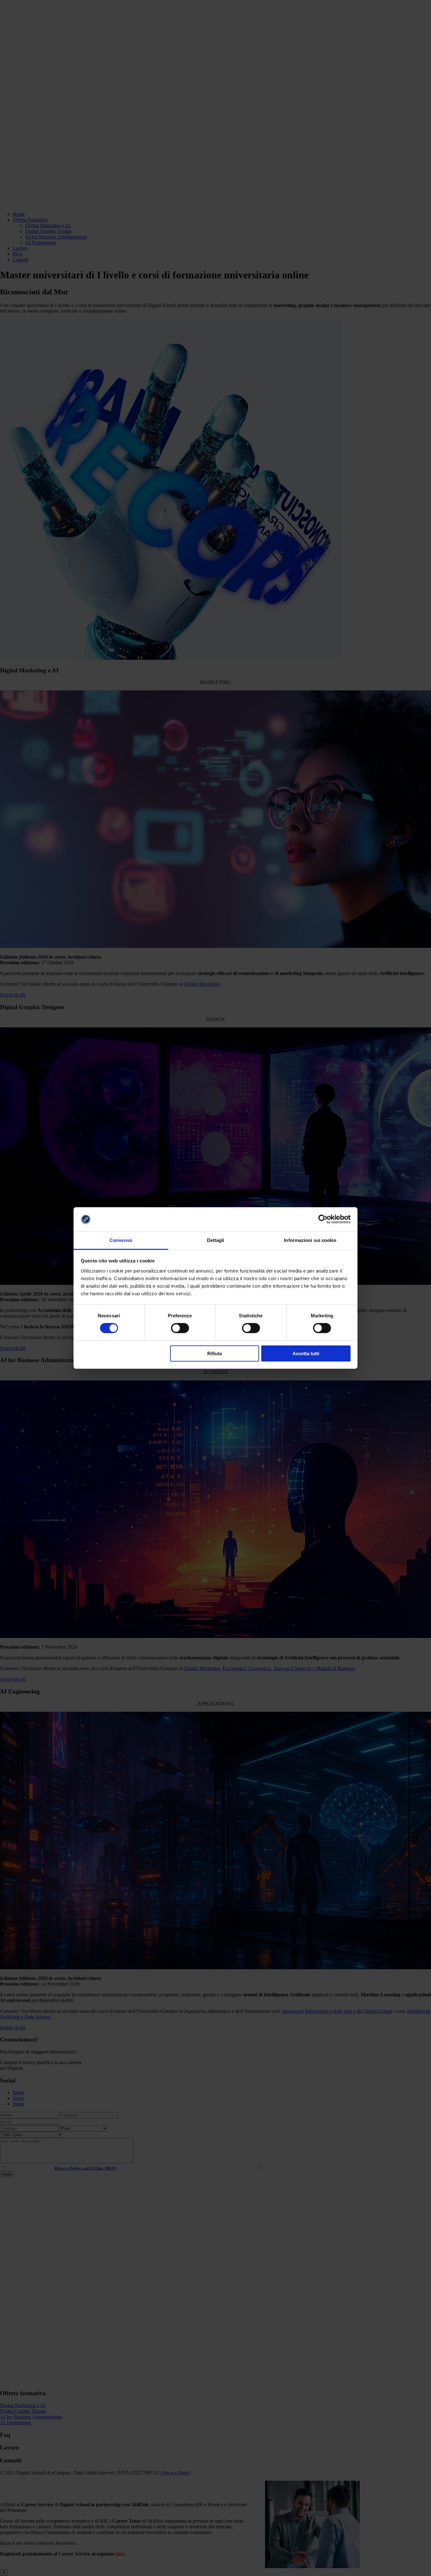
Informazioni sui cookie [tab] (310, 1240)
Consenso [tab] (121, 1240)
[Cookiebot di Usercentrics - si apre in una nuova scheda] (323, 1219)
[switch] (180, 1328)
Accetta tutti (306, 1353)
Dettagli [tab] (216, 1240)
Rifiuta (215, 1353)
